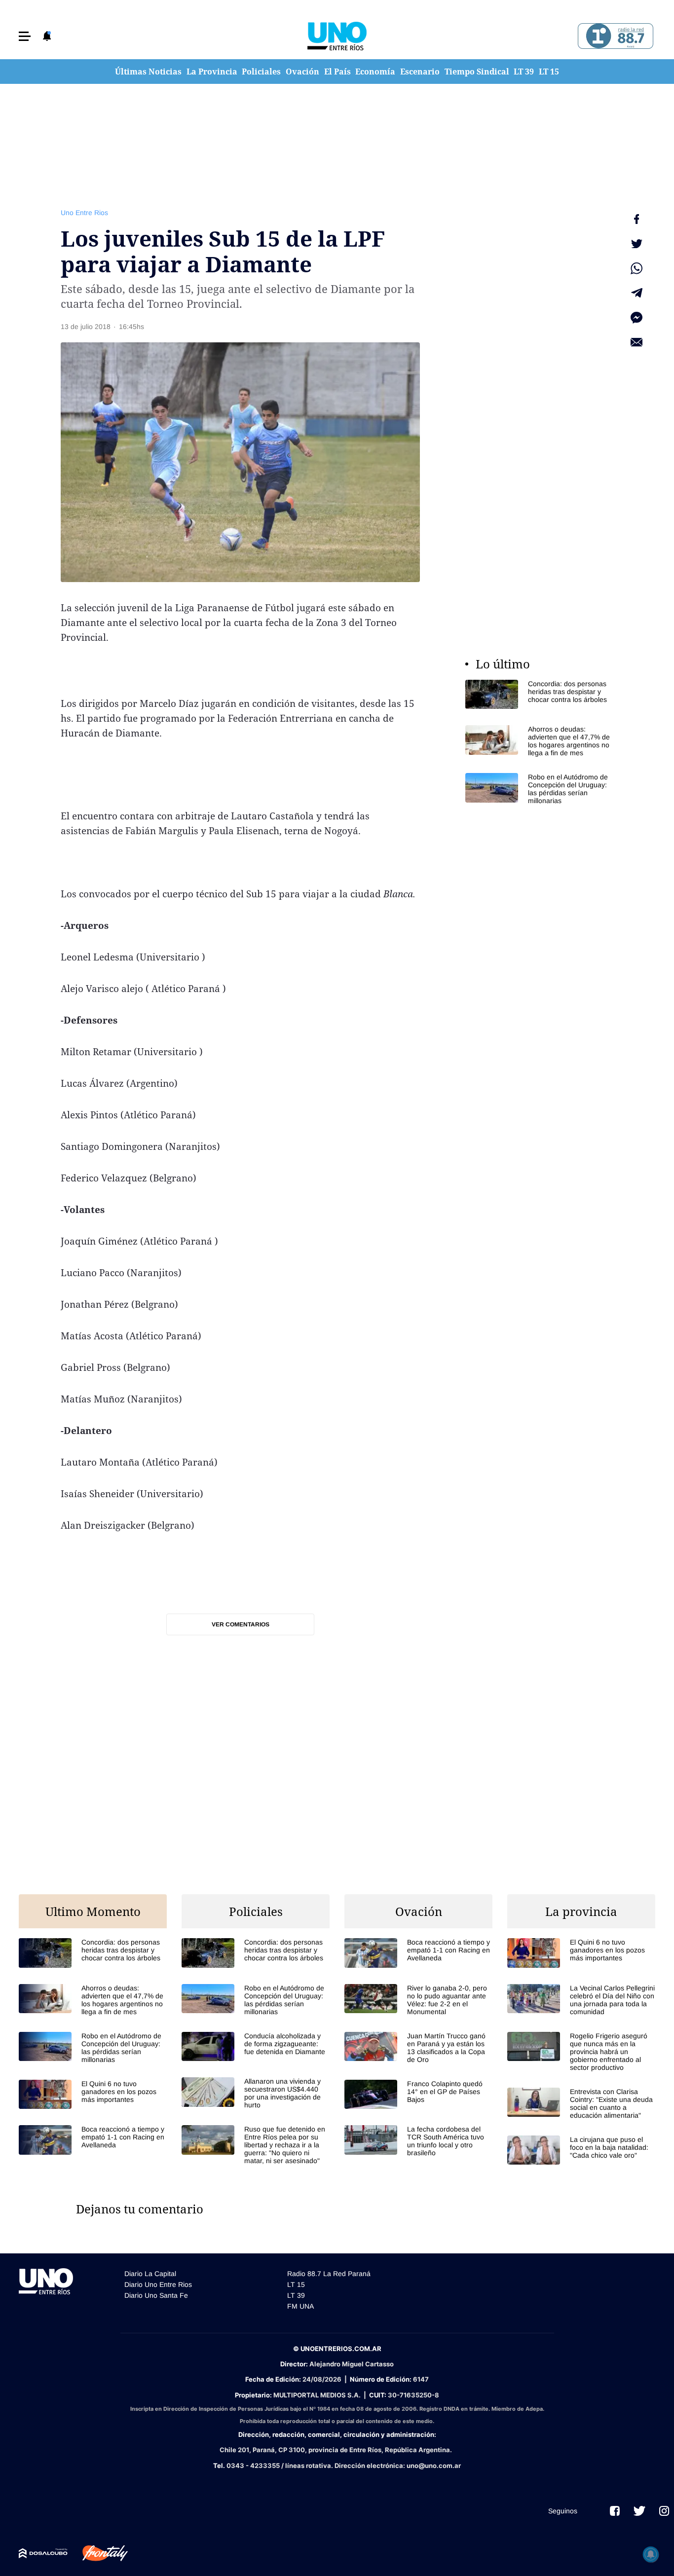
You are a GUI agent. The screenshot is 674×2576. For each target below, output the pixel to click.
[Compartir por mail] (637, 342)
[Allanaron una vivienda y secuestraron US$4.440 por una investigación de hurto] (256, 2093)
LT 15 (549, 72)
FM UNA (300, 2306)
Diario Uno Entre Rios (158, 2284)
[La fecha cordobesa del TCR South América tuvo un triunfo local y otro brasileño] (418, 2141)
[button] (25, 36)
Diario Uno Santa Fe (156, 2295)
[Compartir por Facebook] (637, 219)
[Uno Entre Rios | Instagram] (664, 2511)
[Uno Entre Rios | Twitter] (639, 2511)
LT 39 (524, 72)
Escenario (420, 72)
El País (337, 72)
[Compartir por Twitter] (637, 244)
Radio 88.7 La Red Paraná (329, 2274)
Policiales (261, 72)
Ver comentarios (241, 1624)
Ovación (302, 72)
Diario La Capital (150, 2274)
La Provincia (212, 72)
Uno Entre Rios (84, 213)
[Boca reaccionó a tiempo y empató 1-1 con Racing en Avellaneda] (93, 2140)
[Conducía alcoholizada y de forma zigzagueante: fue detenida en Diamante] (256, 2046)
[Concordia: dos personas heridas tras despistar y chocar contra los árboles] (539, 694)
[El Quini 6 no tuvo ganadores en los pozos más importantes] (93, 2094)
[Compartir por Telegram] (637, 293)
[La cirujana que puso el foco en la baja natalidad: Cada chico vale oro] (581, 2150)
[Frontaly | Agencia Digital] (98, 2553)
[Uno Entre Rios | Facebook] (615, 2511)
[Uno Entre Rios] (337, 36)
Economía (375, 72)
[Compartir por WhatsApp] (637, 268)
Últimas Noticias (148, 72)
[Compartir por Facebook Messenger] (637, 318)
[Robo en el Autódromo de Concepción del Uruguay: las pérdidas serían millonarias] (539, 789)
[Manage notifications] (651, 2554)
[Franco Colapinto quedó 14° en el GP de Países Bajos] (418, 2094)
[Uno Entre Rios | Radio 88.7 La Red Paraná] (614, 36)
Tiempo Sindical (477, 72)
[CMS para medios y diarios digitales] (43, 2553)
